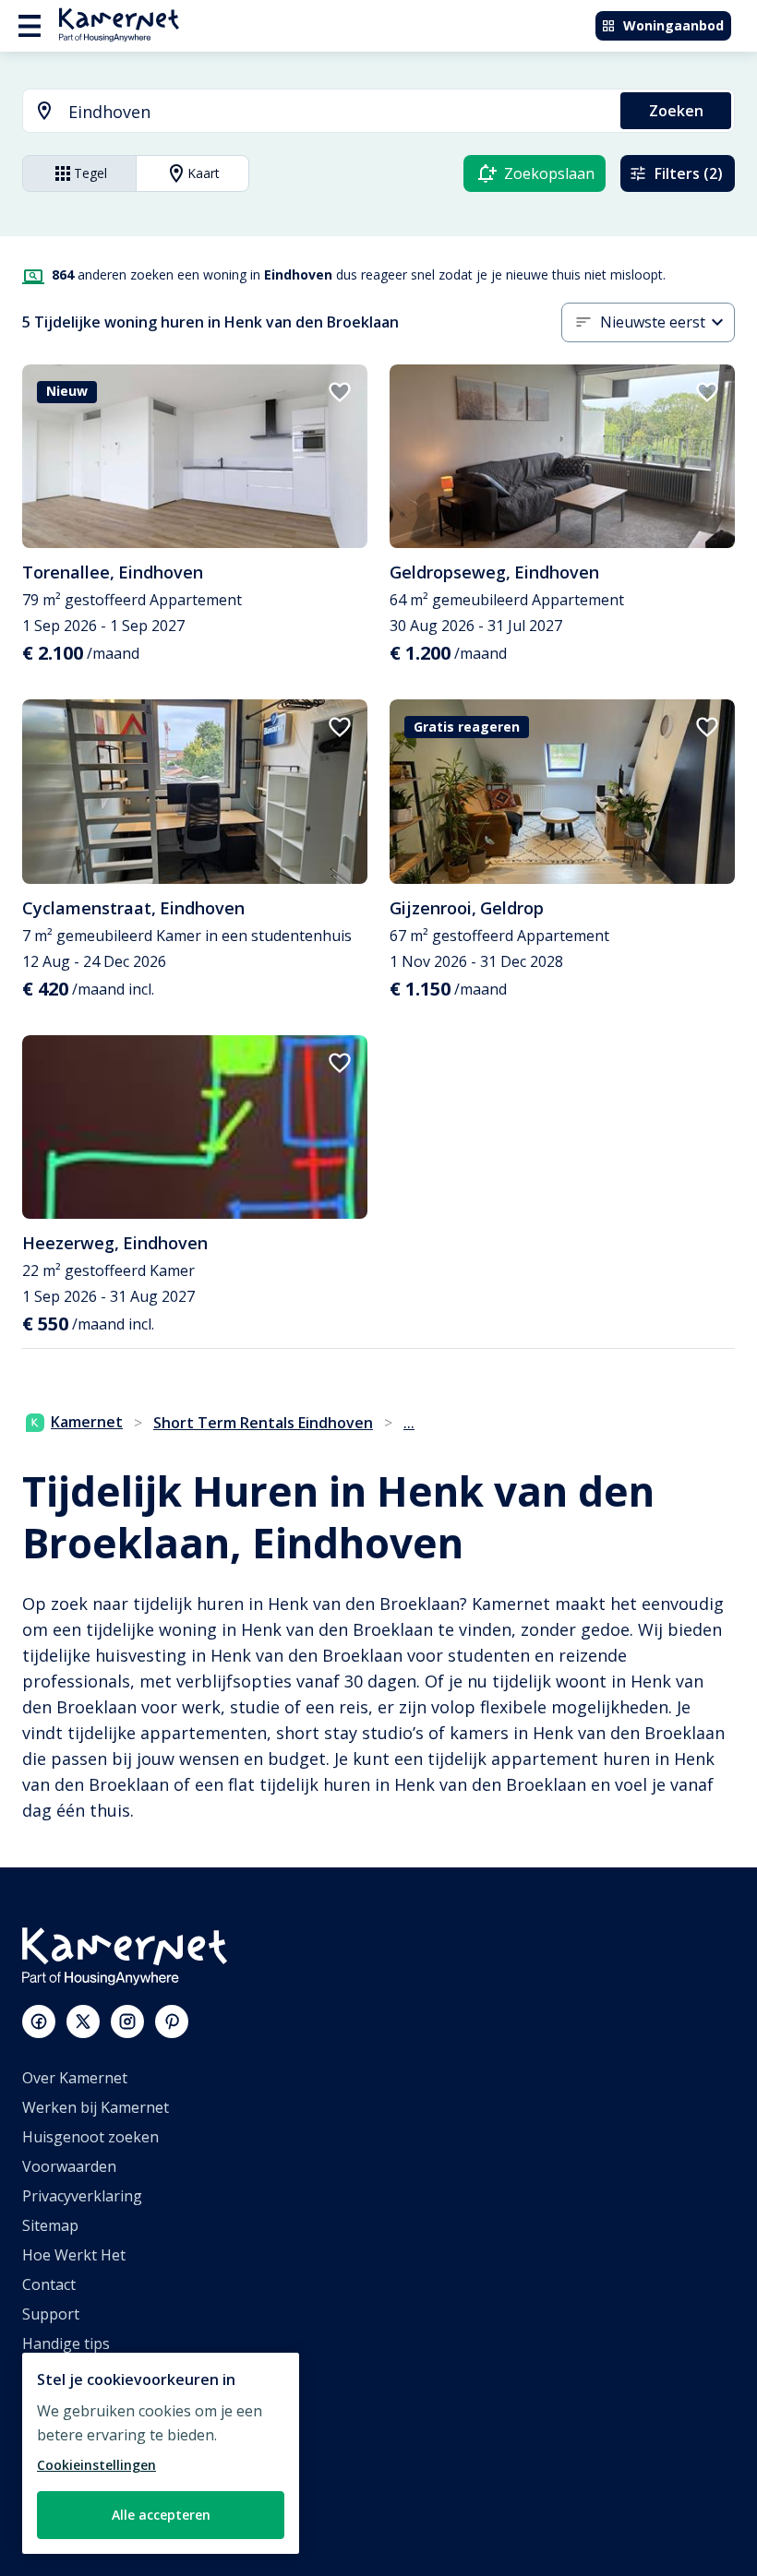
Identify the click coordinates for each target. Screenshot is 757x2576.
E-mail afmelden (78, 2373)
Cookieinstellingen (96, 2465)
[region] (161, 2453)
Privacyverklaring (82, 2196)
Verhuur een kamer (90, 2491)
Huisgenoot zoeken (90, 2137)
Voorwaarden (69, 2166)
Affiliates (52, 2403)
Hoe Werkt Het (74, 2255)
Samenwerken (72, 2432)
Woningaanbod (673, 25)
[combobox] (311, 112)
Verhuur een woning (94, 2462)
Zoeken (676, 111)
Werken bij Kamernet (96, 2107)
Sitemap (50, 2225)
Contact (49, 2284)
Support (51, 2314)
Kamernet (87, 1422)
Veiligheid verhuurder (97, 2521)
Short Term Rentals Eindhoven (263, 1423)
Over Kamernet (75, 2078)
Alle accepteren (161, 2515)
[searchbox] (338, 112)
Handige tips (66, 2343)
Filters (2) (689, 173)
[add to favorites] (340, 392)
